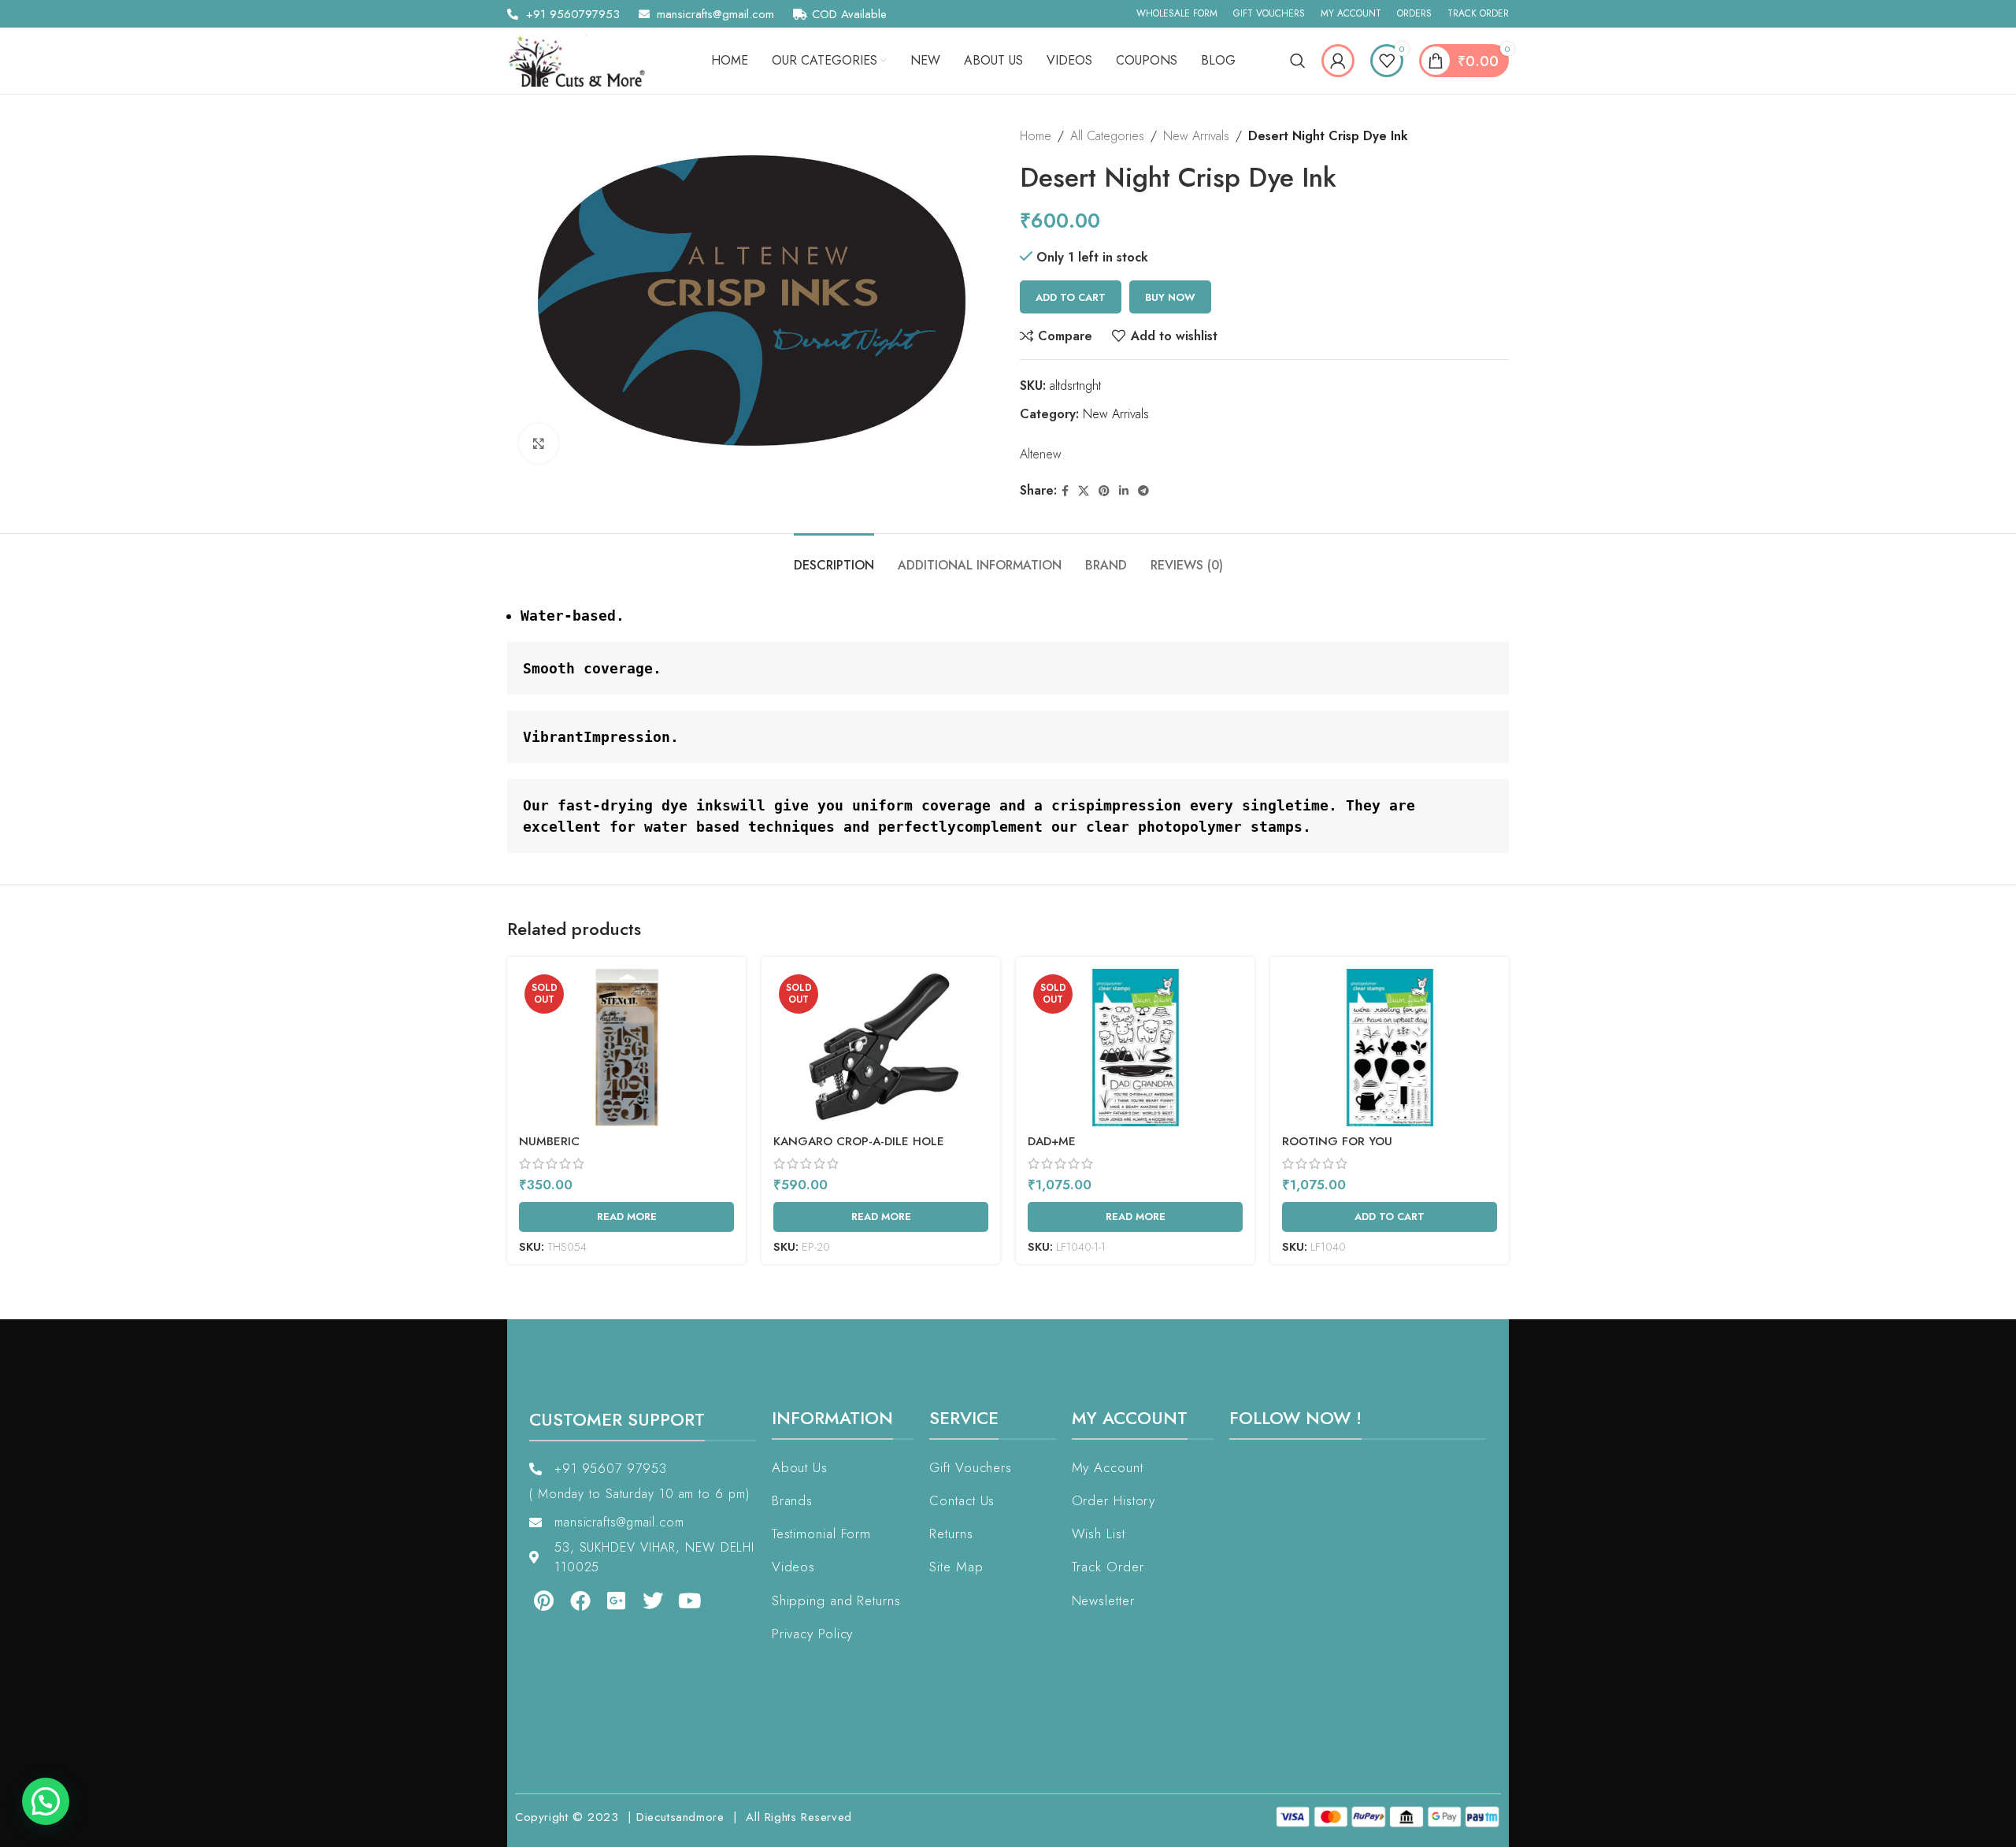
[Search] (1298, 61)
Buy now (1170, 297)
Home (1036, 136)
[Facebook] (569, 1600)
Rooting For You (1337, 1141)
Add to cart (1071, 297)
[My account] (1338, 61)
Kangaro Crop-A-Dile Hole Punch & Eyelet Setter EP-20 (865, 1150)
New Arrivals (1196, 136)
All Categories (1107, 136)
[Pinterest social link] (1104, 491)
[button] (46, 1801)
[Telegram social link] (1143, 491)
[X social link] (1084, 491)
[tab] (834, 557)
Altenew (1041, 454)
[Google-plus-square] (606, 1600)
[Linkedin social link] (1124, 491)
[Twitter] (642, 1600)
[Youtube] (679, 1600)
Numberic (549, 1141)
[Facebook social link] (1065, 491)
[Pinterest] (532, 1600)
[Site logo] (582, 59)
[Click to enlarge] (539, 443)
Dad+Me (1052, 1141)
